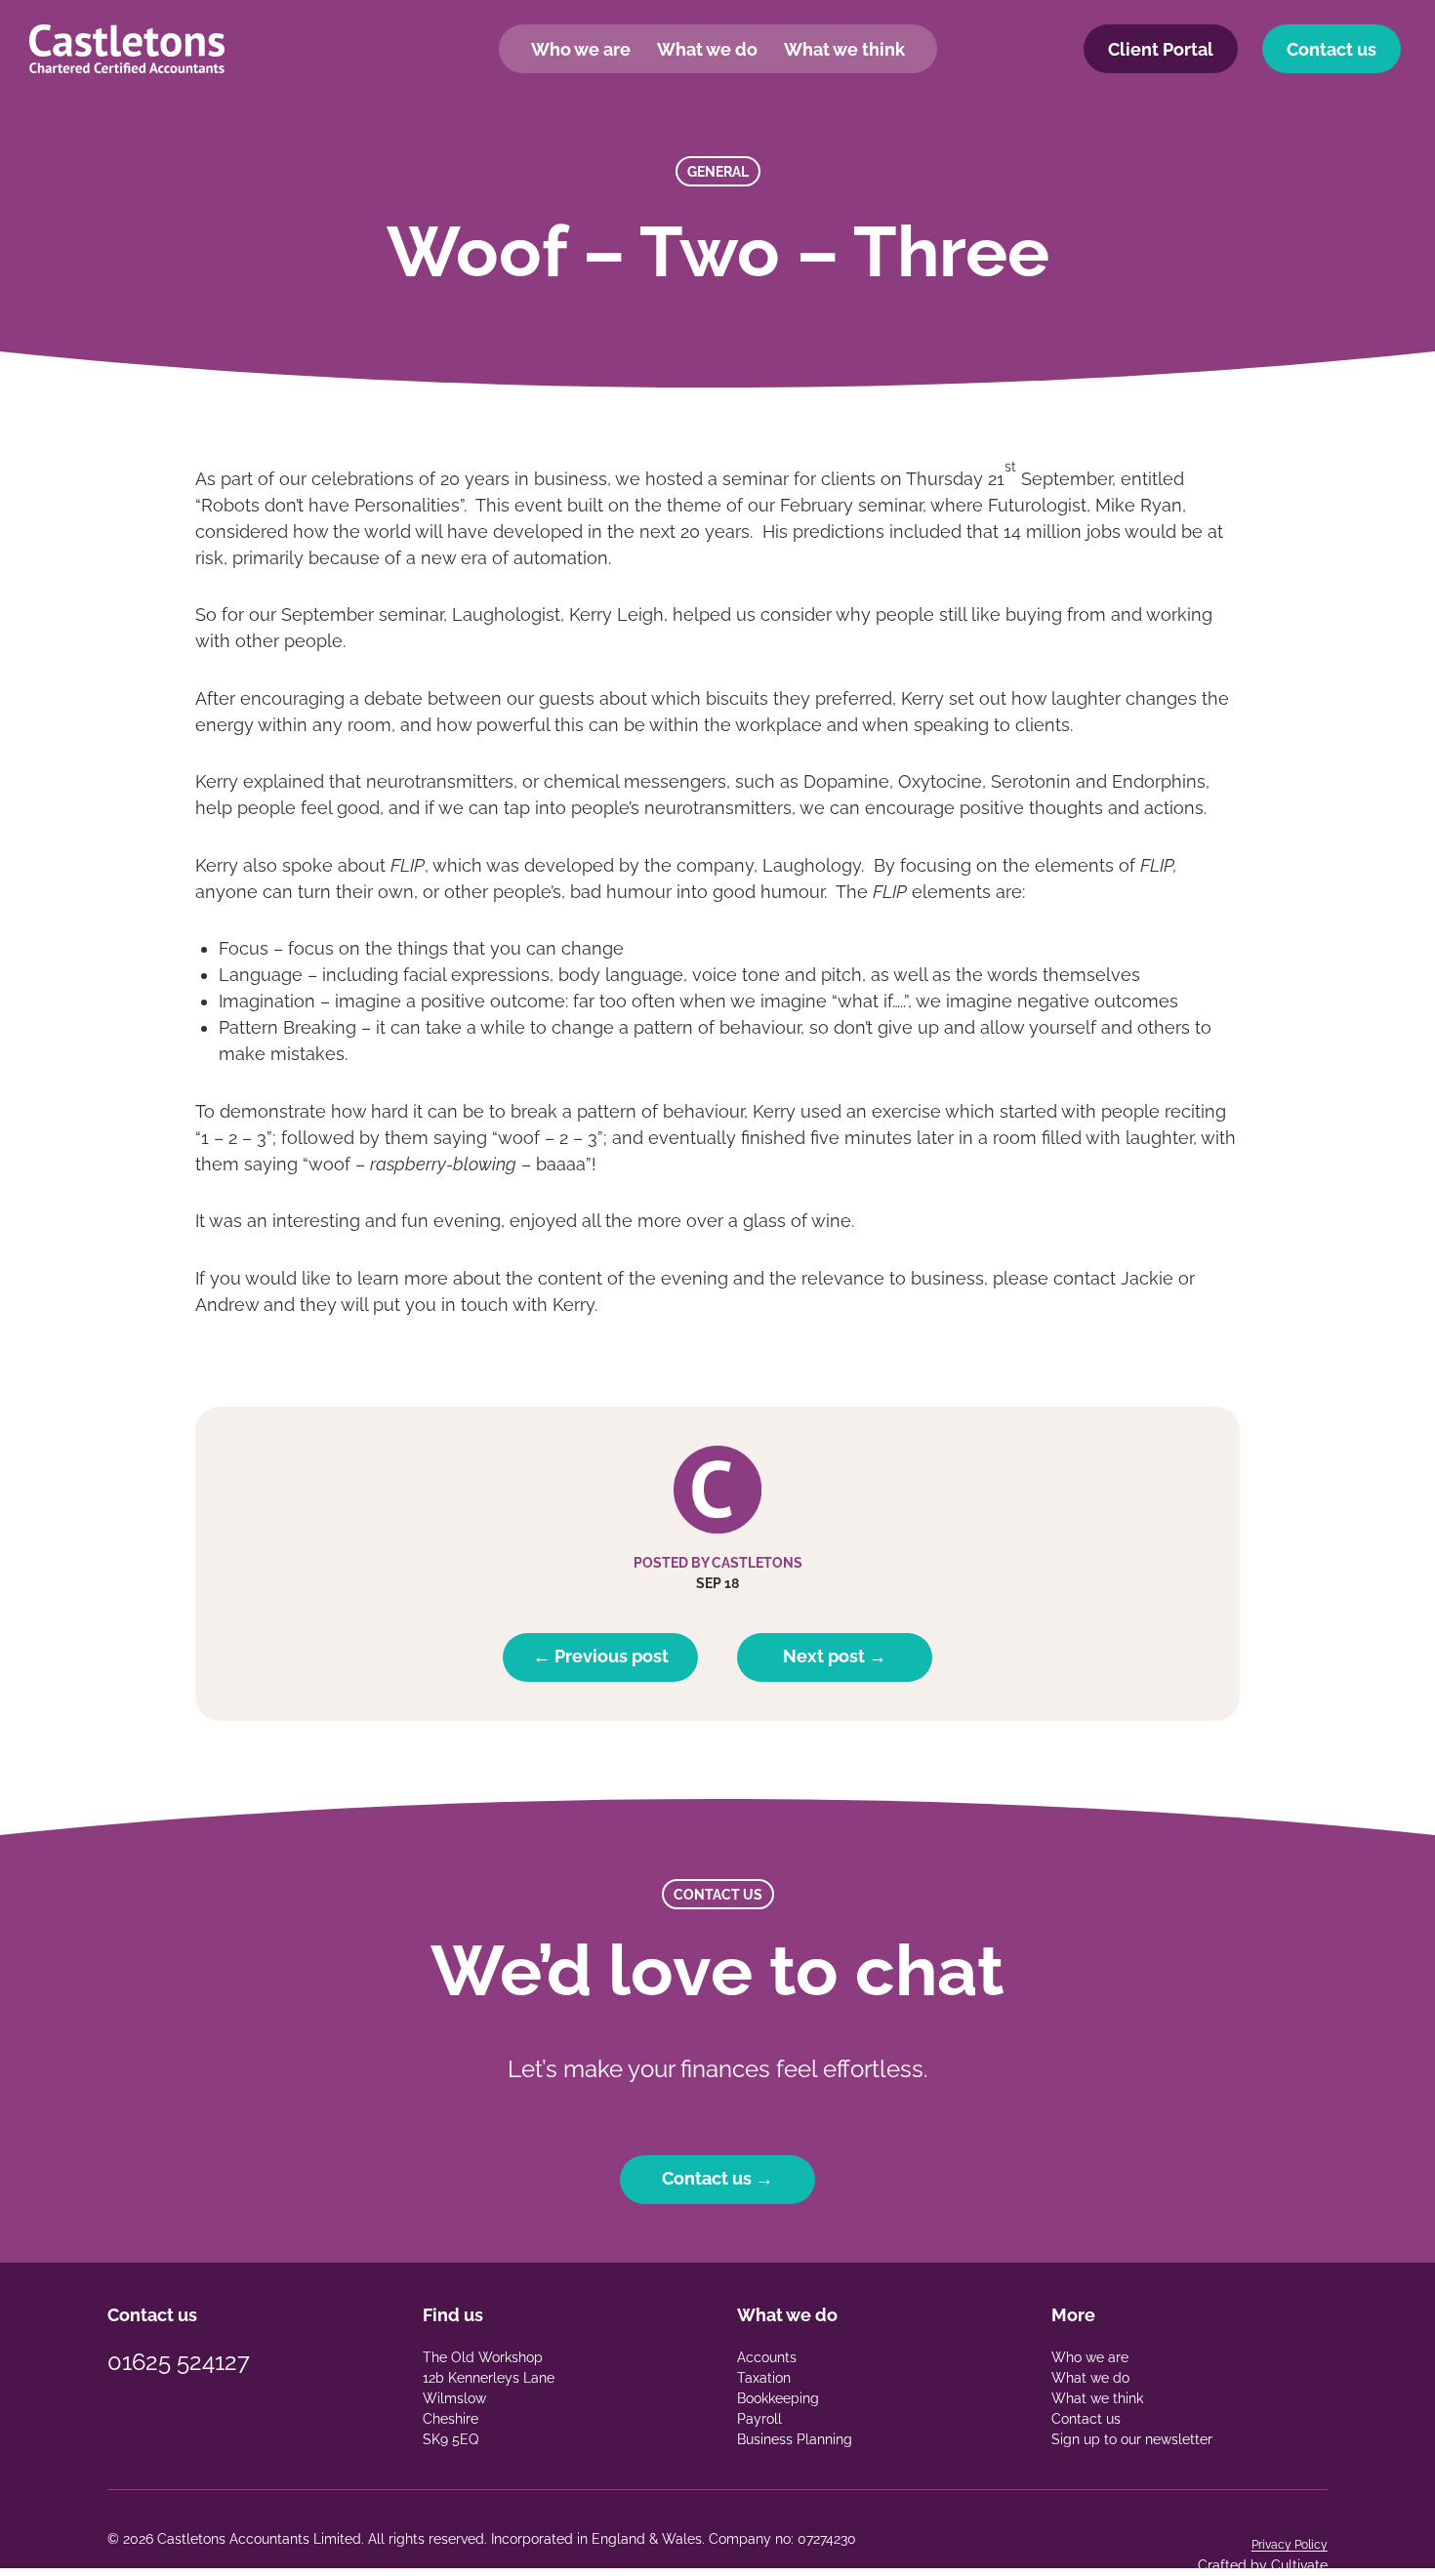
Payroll (759, 2419)
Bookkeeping (778, 2398)
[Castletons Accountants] (127, 49)
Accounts (767, 2357)
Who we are (581, 49)
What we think (844, 49)
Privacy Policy (1290, 2545)
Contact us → (717, 2178)
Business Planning (795, 2439)
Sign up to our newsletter (1132, 2439)
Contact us (1332, 49)
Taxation (764, 2378)
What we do (707, 49)
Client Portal (1161, 49)
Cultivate (1299, 2565)
